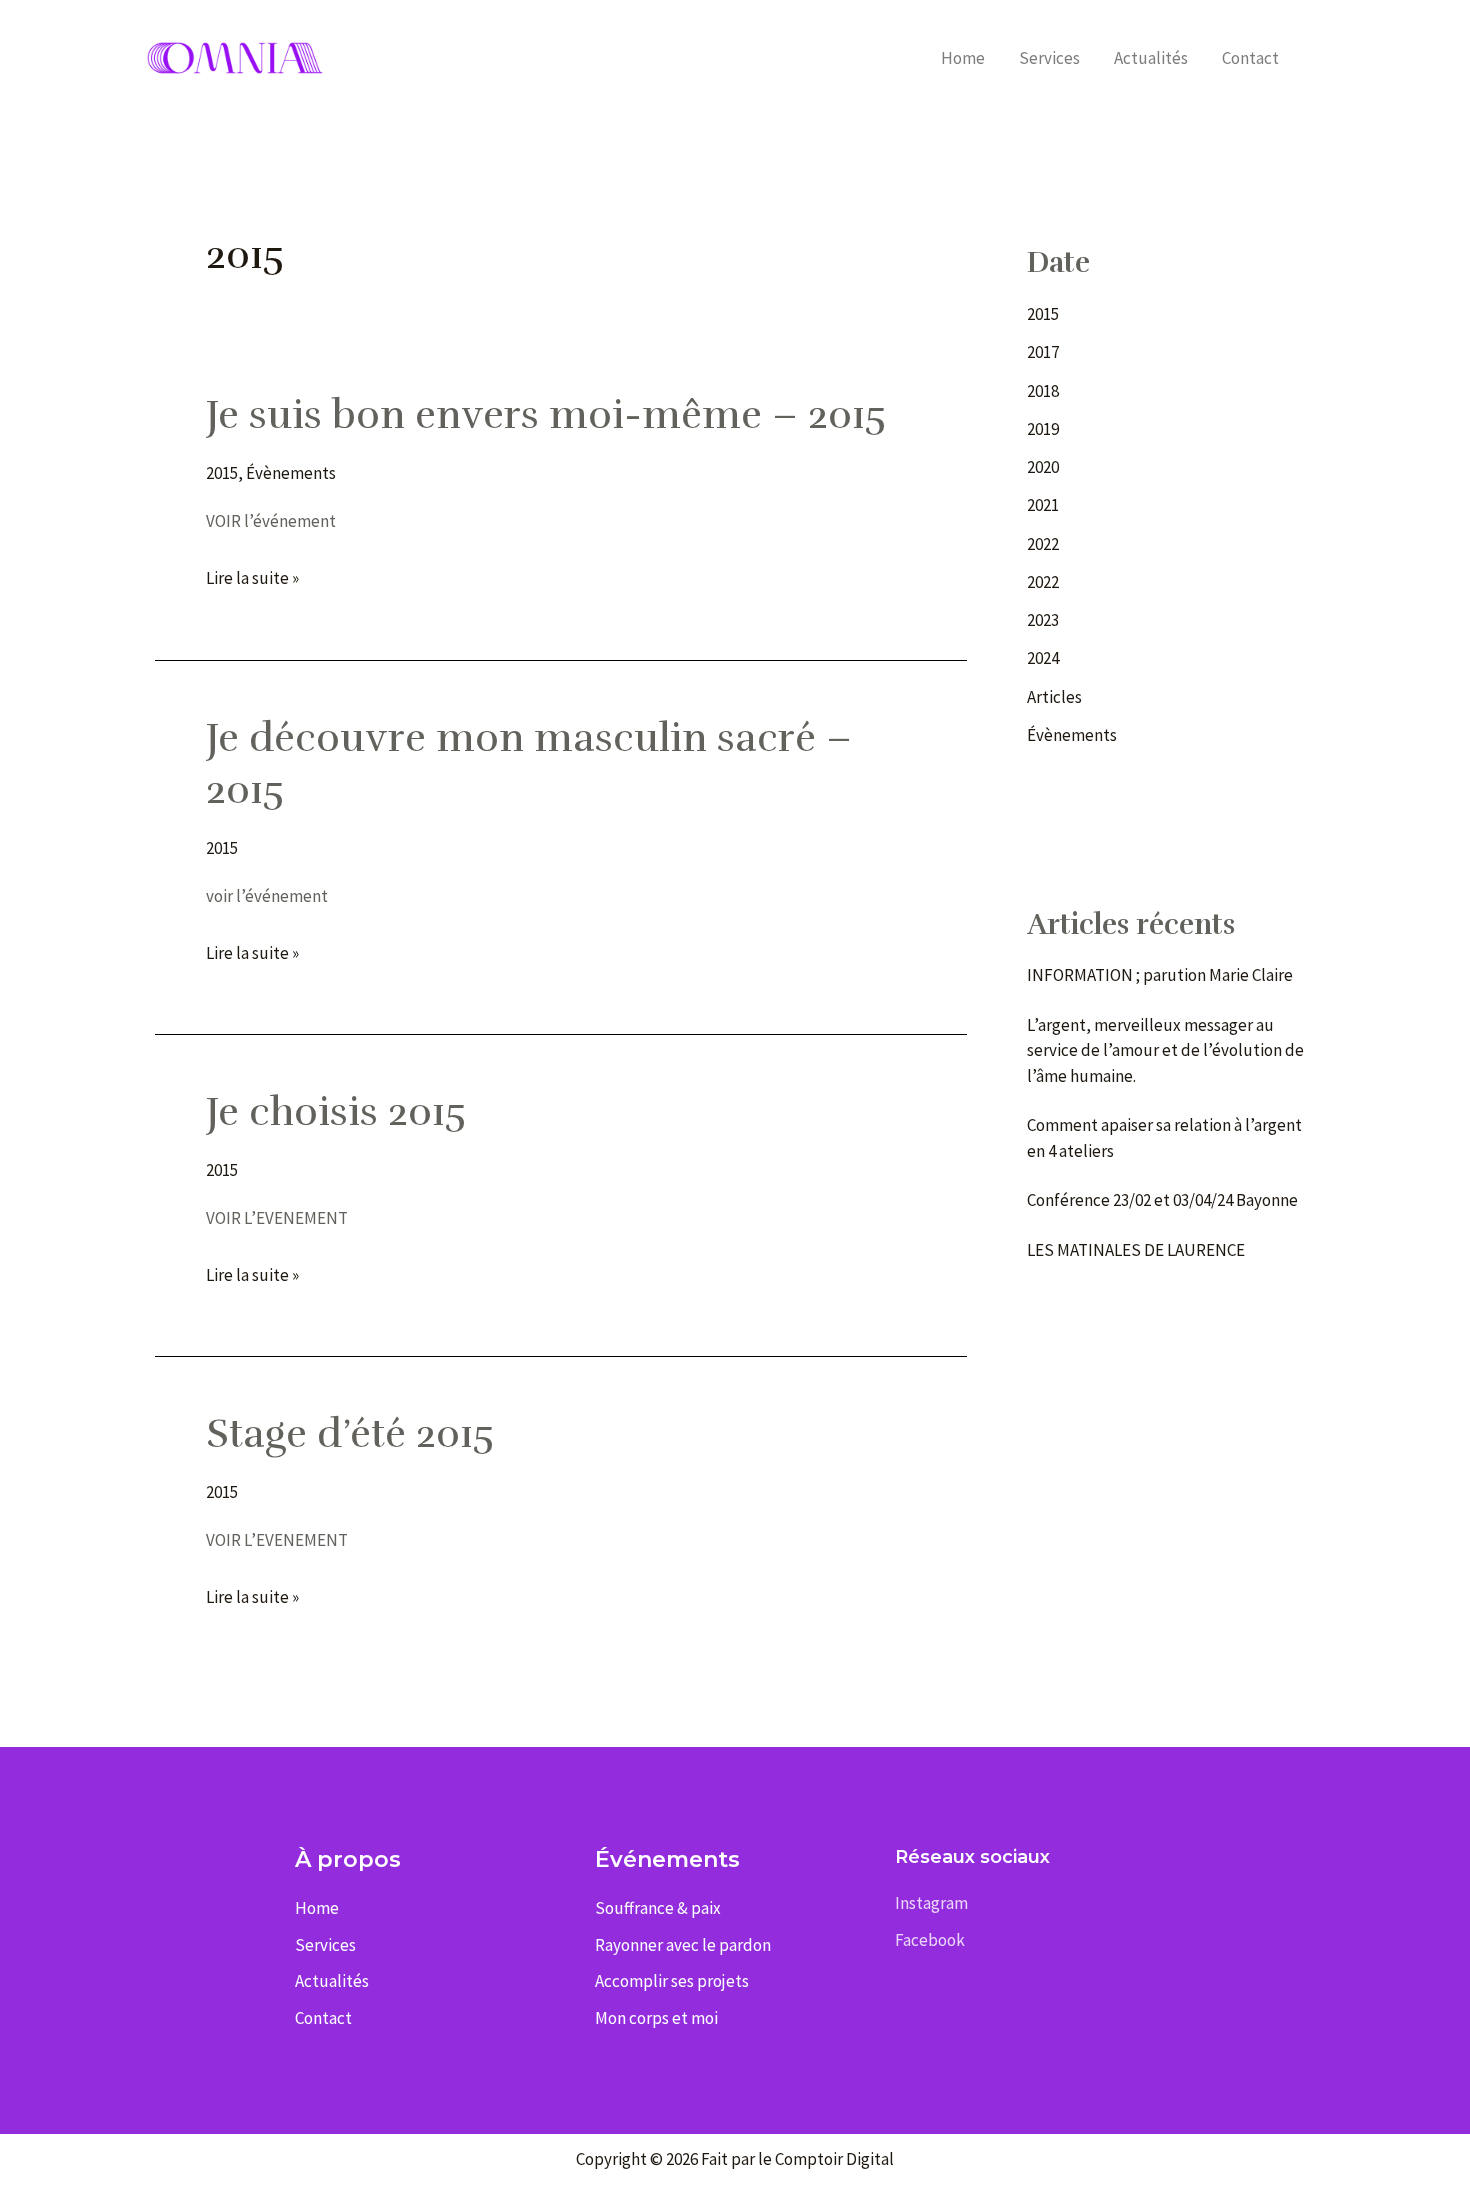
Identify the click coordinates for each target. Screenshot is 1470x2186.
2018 (1043, 391)
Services (1049, 58)
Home (963, 58)
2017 (1043, 352)
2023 (1043, 620)
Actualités (1151, 58)
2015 (222, 473)
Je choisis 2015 (336, 1112)
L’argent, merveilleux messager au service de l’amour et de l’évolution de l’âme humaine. (1165, 1050)
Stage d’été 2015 (350, 1434)
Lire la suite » (252, 579)
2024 (1043, 658)
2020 (1043, 467)
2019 (1043, 429)
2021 (1043, 505)
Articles (1054, 697)
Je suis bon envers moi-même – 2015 (546, 415)
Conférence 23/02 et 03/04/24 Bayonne (1162, 1200)
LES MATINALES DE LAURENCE (1136, 1250)
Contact (1250, 58)
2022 (1043, 544)
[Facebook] (1325, 59)
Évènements (291, 473)
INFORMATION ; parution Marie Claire (1161, 975)
